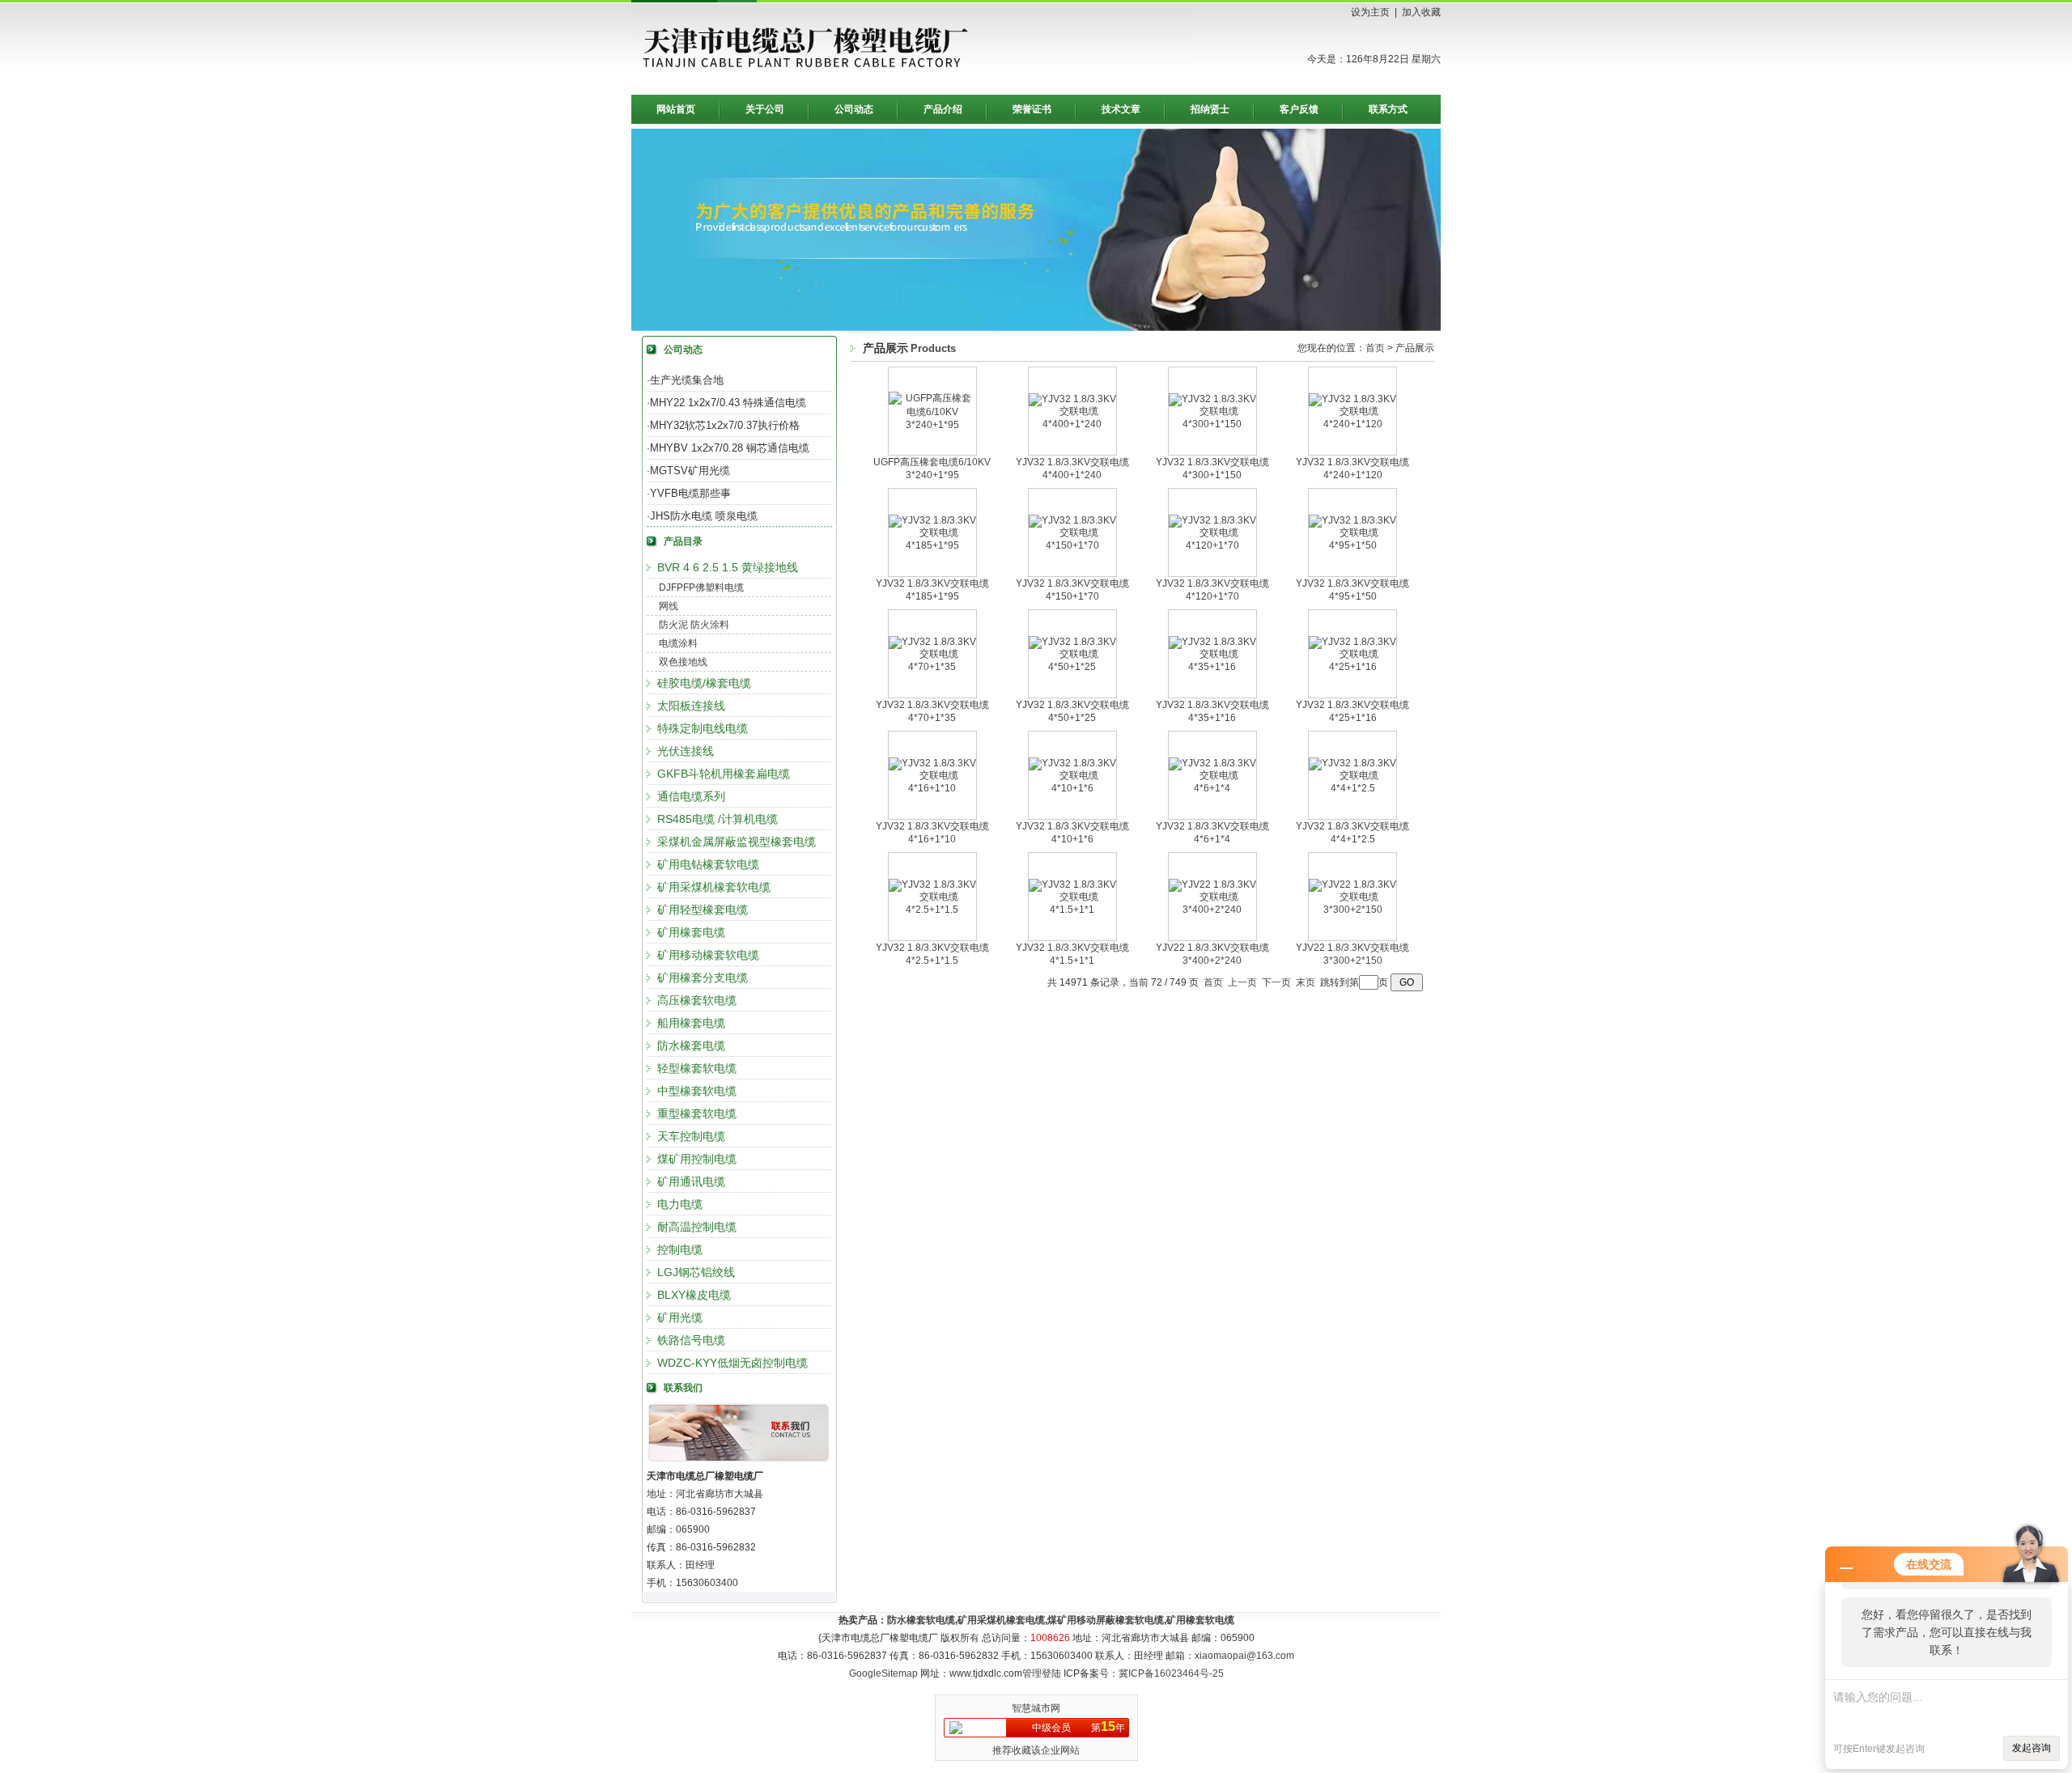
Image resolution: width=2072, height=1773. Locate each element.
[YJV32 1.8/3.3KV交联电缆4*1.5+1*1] (1072, 910)
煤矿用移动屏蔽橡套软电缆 (1106, 1620)
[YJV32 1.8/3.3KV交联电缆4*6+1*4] (1212, 788)
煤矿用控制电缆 (697, 1159)
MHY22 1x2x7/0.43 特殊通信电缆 (728, 403)
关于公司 (765, 109)
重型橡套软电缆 (697, 1113)
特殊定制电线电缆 (703, 728)
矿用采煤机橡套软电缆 (714, 887)
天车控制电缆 (691, 1136)
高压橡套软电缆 (697, 1000)
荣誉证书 (1032, 109)
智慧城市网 (1036, 1708)
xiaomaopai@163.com (1244, 1656)
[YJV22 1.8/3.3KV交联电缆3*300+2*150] (1352, 910)
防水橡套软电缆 (921, 1620)
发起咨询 (2032, 1748)
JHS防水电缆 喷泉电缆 (704, 516)
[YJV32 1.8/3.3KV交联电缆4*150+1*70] (1072, 545)
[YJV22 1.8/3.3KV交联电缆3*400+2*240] (1212, 910)
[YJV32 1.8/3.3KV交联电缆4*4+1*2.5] (1352, 788)
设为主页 (1370, 12)
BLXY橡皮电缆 (694, 1295)
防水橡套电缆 (691, 1046)
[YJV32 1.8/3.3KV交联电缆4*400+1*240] (1072, 424)
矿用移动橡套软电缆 (708, 955)
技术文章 (1121, 109)
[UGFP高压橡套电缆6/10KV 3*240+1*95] (932, 425)
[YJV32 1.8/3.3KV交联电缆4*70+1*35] (932, 667)
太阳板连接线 (691, 706)
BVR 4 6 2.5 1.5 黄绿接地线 (728, 567)
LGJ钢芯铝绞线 (696, 1272)
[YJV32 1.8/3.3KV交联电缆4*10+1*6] (1072, 788)
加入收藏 (1421, 12)
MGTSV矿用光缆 (690, 471)
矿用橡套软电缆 (1200, 1620)
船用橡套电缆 (691, 1023)
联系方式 (1388, 109)
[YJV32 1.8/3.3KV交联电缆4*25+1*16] (1352, 667)
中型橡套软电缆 (697, 1091)
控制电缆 (680, 1249)
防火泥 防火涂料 (694, 625)
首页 (1375, 348)
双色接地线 (683, 662)
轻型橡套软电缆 (697, 1068)
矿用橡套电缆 (691, 932)
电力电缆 (680, 1204)
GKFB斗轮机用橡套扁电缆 (724, 774)
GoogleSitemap (883, 1673)
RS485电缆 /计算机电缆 (718, 819)
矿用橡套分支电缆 (703, 978)
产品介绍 (943, 109)
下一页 (1276, 982)
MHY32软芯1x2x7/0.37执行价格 (725, 425)
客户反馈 (1299, 109)
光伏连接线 (686, 751)
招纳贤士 (1210, 109)
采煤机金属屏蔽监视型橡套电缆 (737, 842)
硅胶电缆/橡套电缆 (704, 683)
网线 (669, 606)
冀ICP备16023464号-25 (1171, 1673)
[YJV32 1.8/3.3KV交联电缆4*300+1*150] (1212, 424)
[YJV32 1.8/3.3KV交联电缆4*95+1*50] (1352, 545)
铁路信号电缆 (691, 1340)
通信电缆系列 (691, 796)
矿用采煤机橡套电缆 (1001, 1620)
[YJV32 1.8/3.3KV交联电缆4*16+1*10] (932, 788)
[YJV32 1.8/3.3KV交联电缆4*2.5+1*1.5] (932, 910)
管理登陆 (1042, 1673)
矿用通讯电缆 (691, 1181)
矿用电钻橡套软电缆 (708, 864)
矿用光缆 (680, 1317)
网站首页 (676, 109)
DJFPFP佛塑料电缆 (701, 587)
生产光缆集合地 (687, 380)
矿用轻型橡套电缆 (703, 910)
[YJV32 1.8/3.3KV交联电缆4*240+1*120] (1352, 424)
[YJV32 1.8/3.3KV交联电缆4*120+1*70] (1212, 545)
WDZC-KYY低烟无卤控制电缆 (732, 1363)
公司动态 (854, 109)
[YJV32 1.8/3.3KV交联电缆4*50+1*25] (1072, 667)
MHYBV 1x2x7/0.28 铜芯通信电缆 (730, 448)
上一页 (1242, 982)
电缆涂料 (678, 643)
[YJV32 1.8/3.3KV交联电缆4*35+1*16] (1212, 667)
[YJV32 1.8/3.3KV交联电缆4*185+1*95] (932, 545)
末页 (1306, 982)
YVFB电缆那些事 (690, 493)
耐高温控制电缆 (697, 1227)
